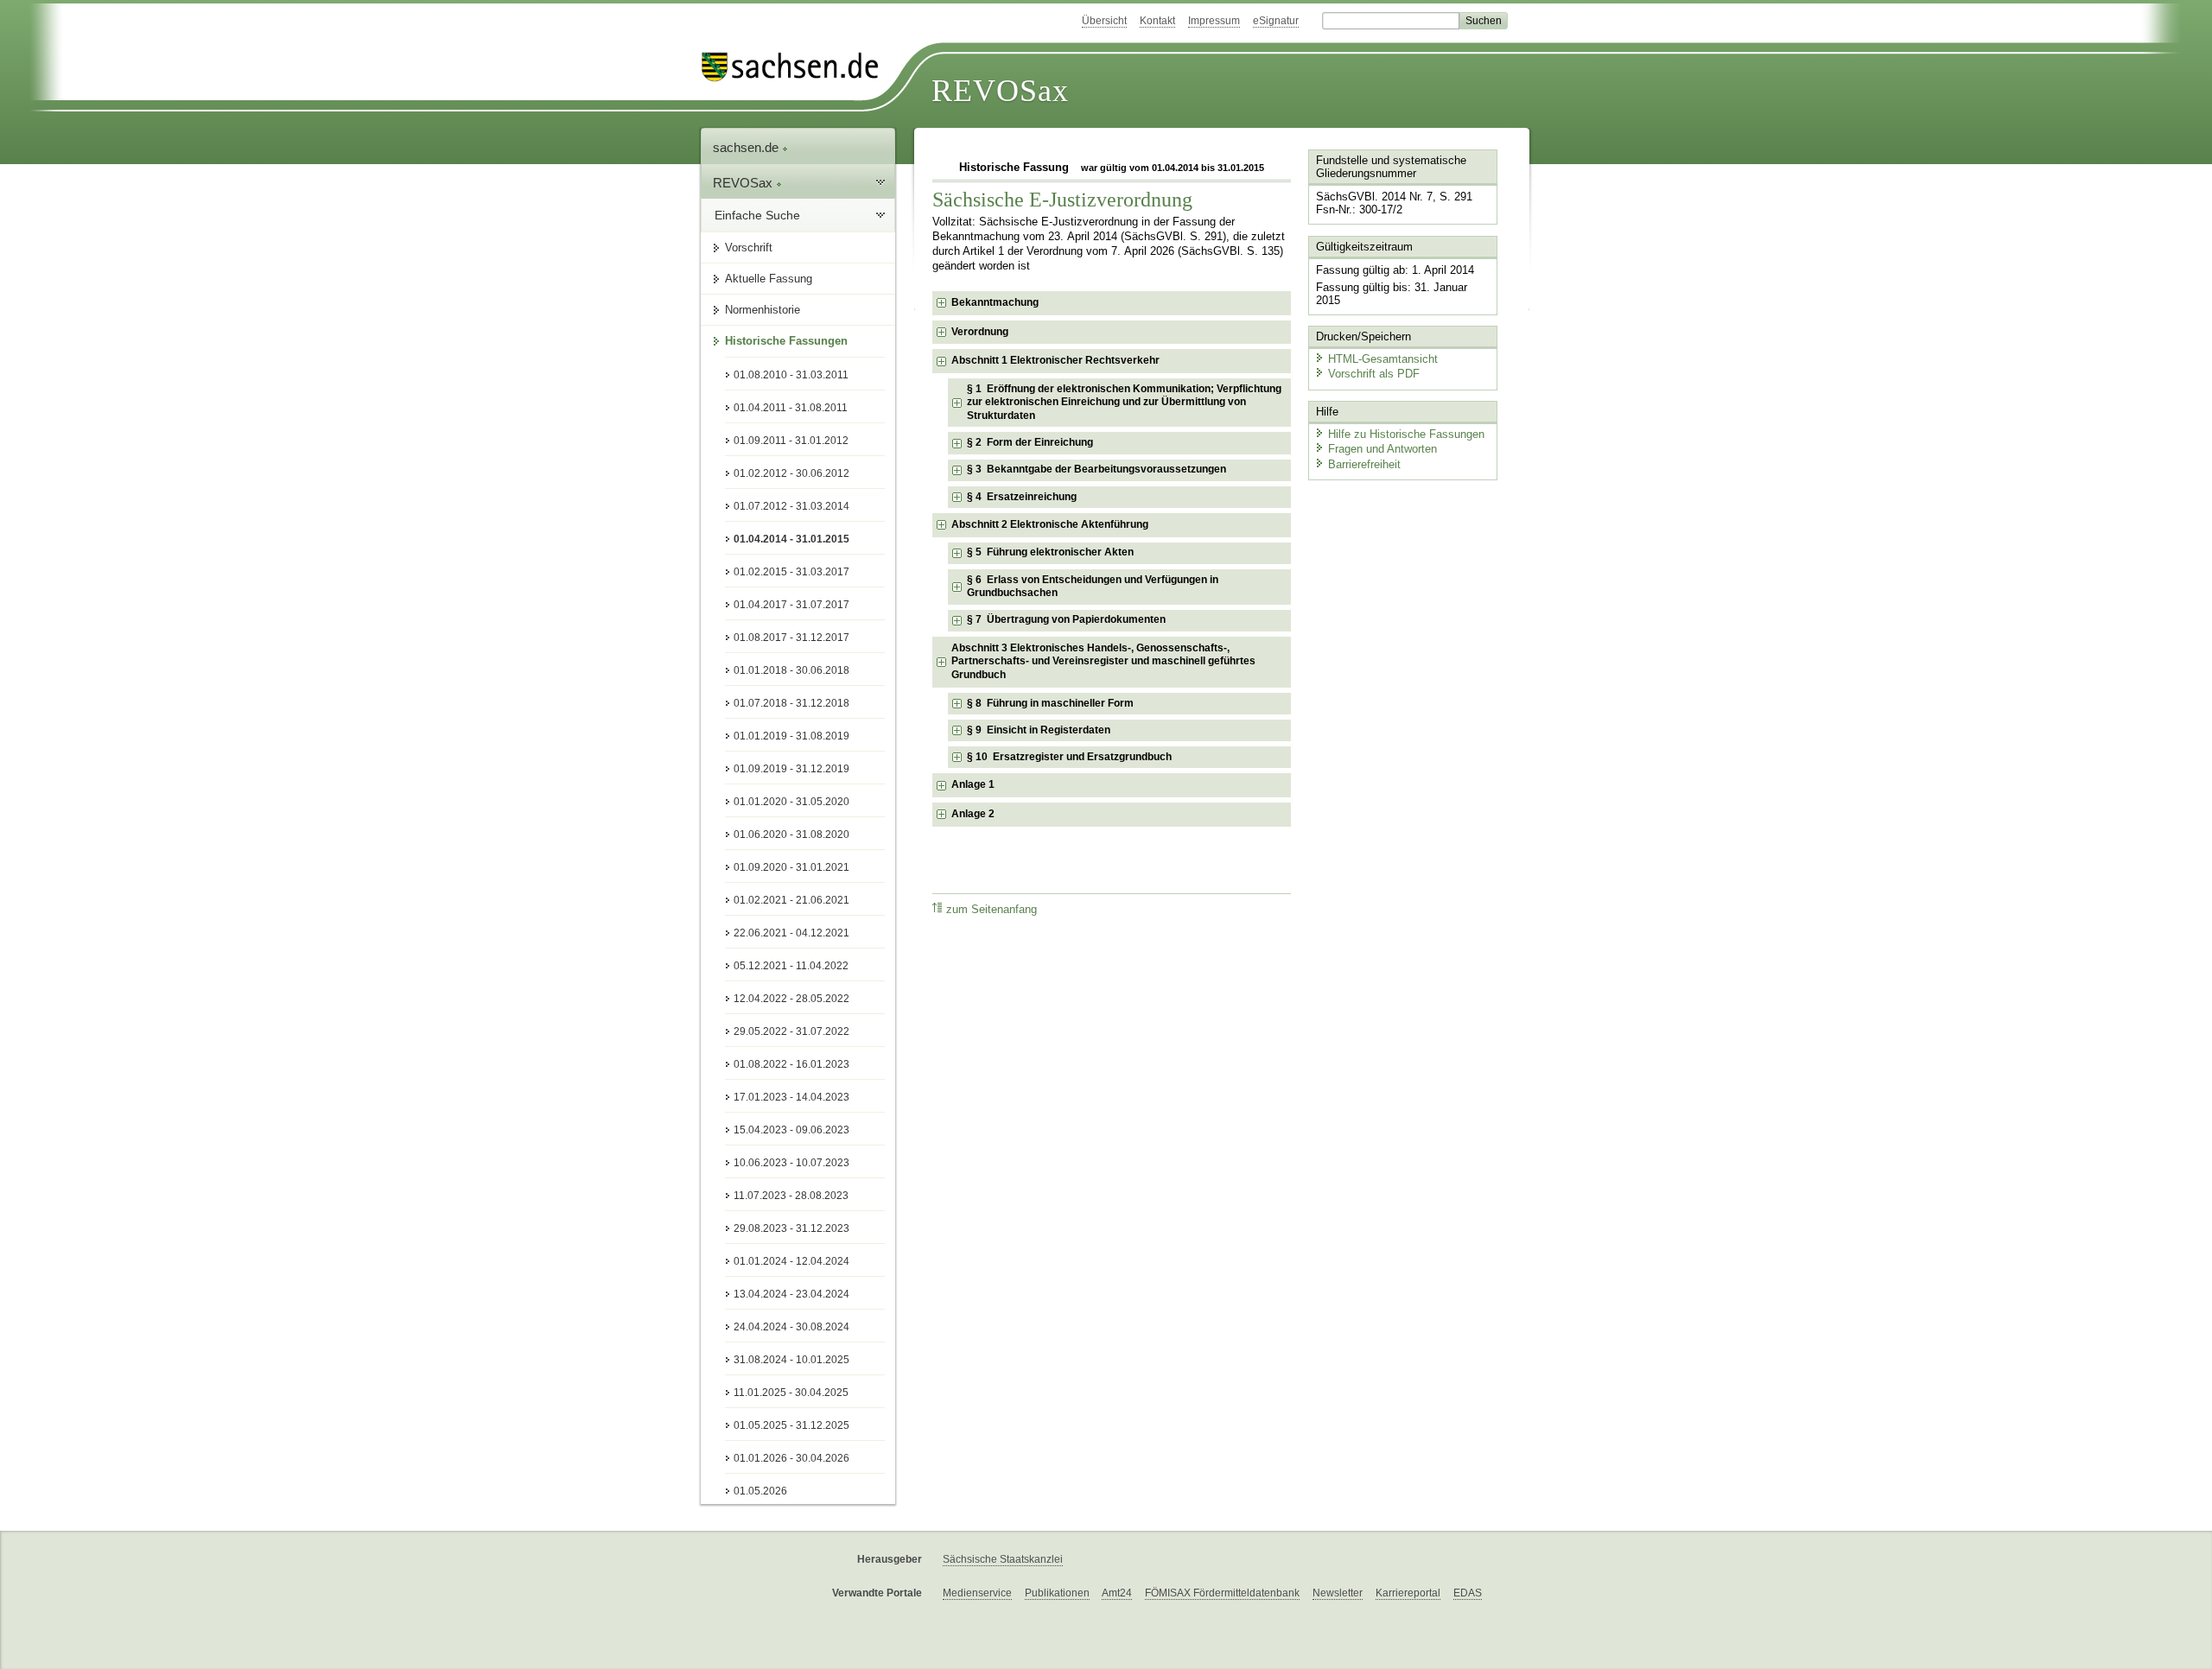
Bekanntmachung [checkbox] (995, 302)
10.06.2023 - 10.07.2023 (791, 1163)
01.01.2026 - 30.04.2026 (791, 1458)
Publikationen (1057, 1593)
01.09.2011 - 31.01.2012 (791, 441)
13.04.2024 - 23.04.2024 (791, 1294)
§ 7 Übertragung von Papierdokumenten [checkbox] (1066, 619)
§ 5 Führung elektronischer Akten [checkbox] (1050, 552)
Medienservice (977, 1593)
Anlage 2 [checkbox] (973, 814)
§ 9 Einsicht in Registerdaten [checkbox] (1039, 730)
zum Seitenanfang (992, 910)
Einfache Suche (757, 215)
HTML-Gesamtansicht (1383, 359)
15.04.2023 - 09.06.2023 (791, 1130)
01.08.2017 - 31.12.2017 (791, 638)
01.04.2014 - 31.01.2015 (791, 539)
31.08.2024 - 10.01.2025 (791, 1360)
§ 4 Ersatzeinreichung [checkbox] (1022, 497)
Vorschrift (749, 247)
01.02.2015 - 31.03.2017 (791, 572)
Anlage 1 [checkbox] (973, 784)
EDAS (1468, 1593)
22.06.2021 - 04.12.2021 (791, 933)
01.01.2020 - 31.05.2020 (791, 802)
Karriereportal (1408, 1593)
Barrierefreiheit (1364, 464)
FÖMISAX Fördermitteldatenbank (1222, 1593)
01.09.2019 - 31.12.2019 (791, 769)
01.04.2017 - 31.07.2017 (791, 605)
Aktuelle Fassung (769, 279)
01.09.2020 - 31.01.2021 (791, 867)
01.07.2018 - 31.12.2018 (791, 703)
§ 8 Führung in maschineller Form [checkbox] (1050, 703)
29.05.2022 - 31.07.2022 (791, 1031)
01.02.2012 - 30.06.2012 (791, 473)
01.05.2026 (760, 1491)
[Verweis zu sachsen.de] (797, 67)
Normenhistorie (763, 310)
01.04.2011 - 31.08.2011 (791, 408)
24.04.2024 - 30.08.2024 (791, 1327)
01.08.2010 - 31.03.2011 (791, 375)
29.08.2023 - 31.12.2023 (791, 1228)
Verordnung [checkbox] (980, 332)
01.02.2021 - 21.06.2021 (791, 900)
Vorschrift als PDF (1374, 374)
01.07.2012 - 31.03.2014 (791, 506)
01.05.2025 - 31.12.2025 (791, 1425)
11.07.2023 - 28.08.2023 (791, 1196)
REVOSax (1000, 91)
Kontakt (1157, 21)
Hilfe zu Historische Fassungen (1406, 434)
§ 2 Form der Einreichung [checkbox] (1030, 442)
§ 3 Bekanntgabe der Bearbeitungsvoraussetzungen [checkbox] (1096, 469)
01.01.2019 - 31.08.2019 (791, 736)
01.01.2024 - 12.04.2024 (791, 1261)
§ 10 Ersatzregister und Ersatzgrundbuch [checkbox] (1069, 757)
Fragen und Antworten (1382, 449)
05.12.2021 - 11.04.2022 (791, 966)
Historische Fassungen (786, 341)
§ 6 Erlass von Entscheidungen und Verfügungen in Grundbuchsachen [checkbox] (1093, 587)
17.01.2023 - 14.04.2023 (791, 1097)
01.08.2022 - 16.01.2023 (791, 1064)
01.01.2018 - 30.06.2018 (791, 670)
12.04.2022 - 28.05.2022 (791, 999)
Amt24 (1117, 1593)
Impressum (1214, 21)
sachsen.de (747, 147)
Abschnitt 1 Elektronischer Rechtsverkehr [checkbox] (1055, 360)
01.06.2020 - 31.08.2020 (791, 834)
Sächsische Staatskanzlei (1003, 1559)
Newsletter (1338, 1593)
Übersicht (1104, 21)
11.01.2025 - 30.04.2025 (791, 1393)
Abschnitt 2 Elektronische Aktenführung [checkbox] (1050, 524)
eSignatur (1276, 21)
